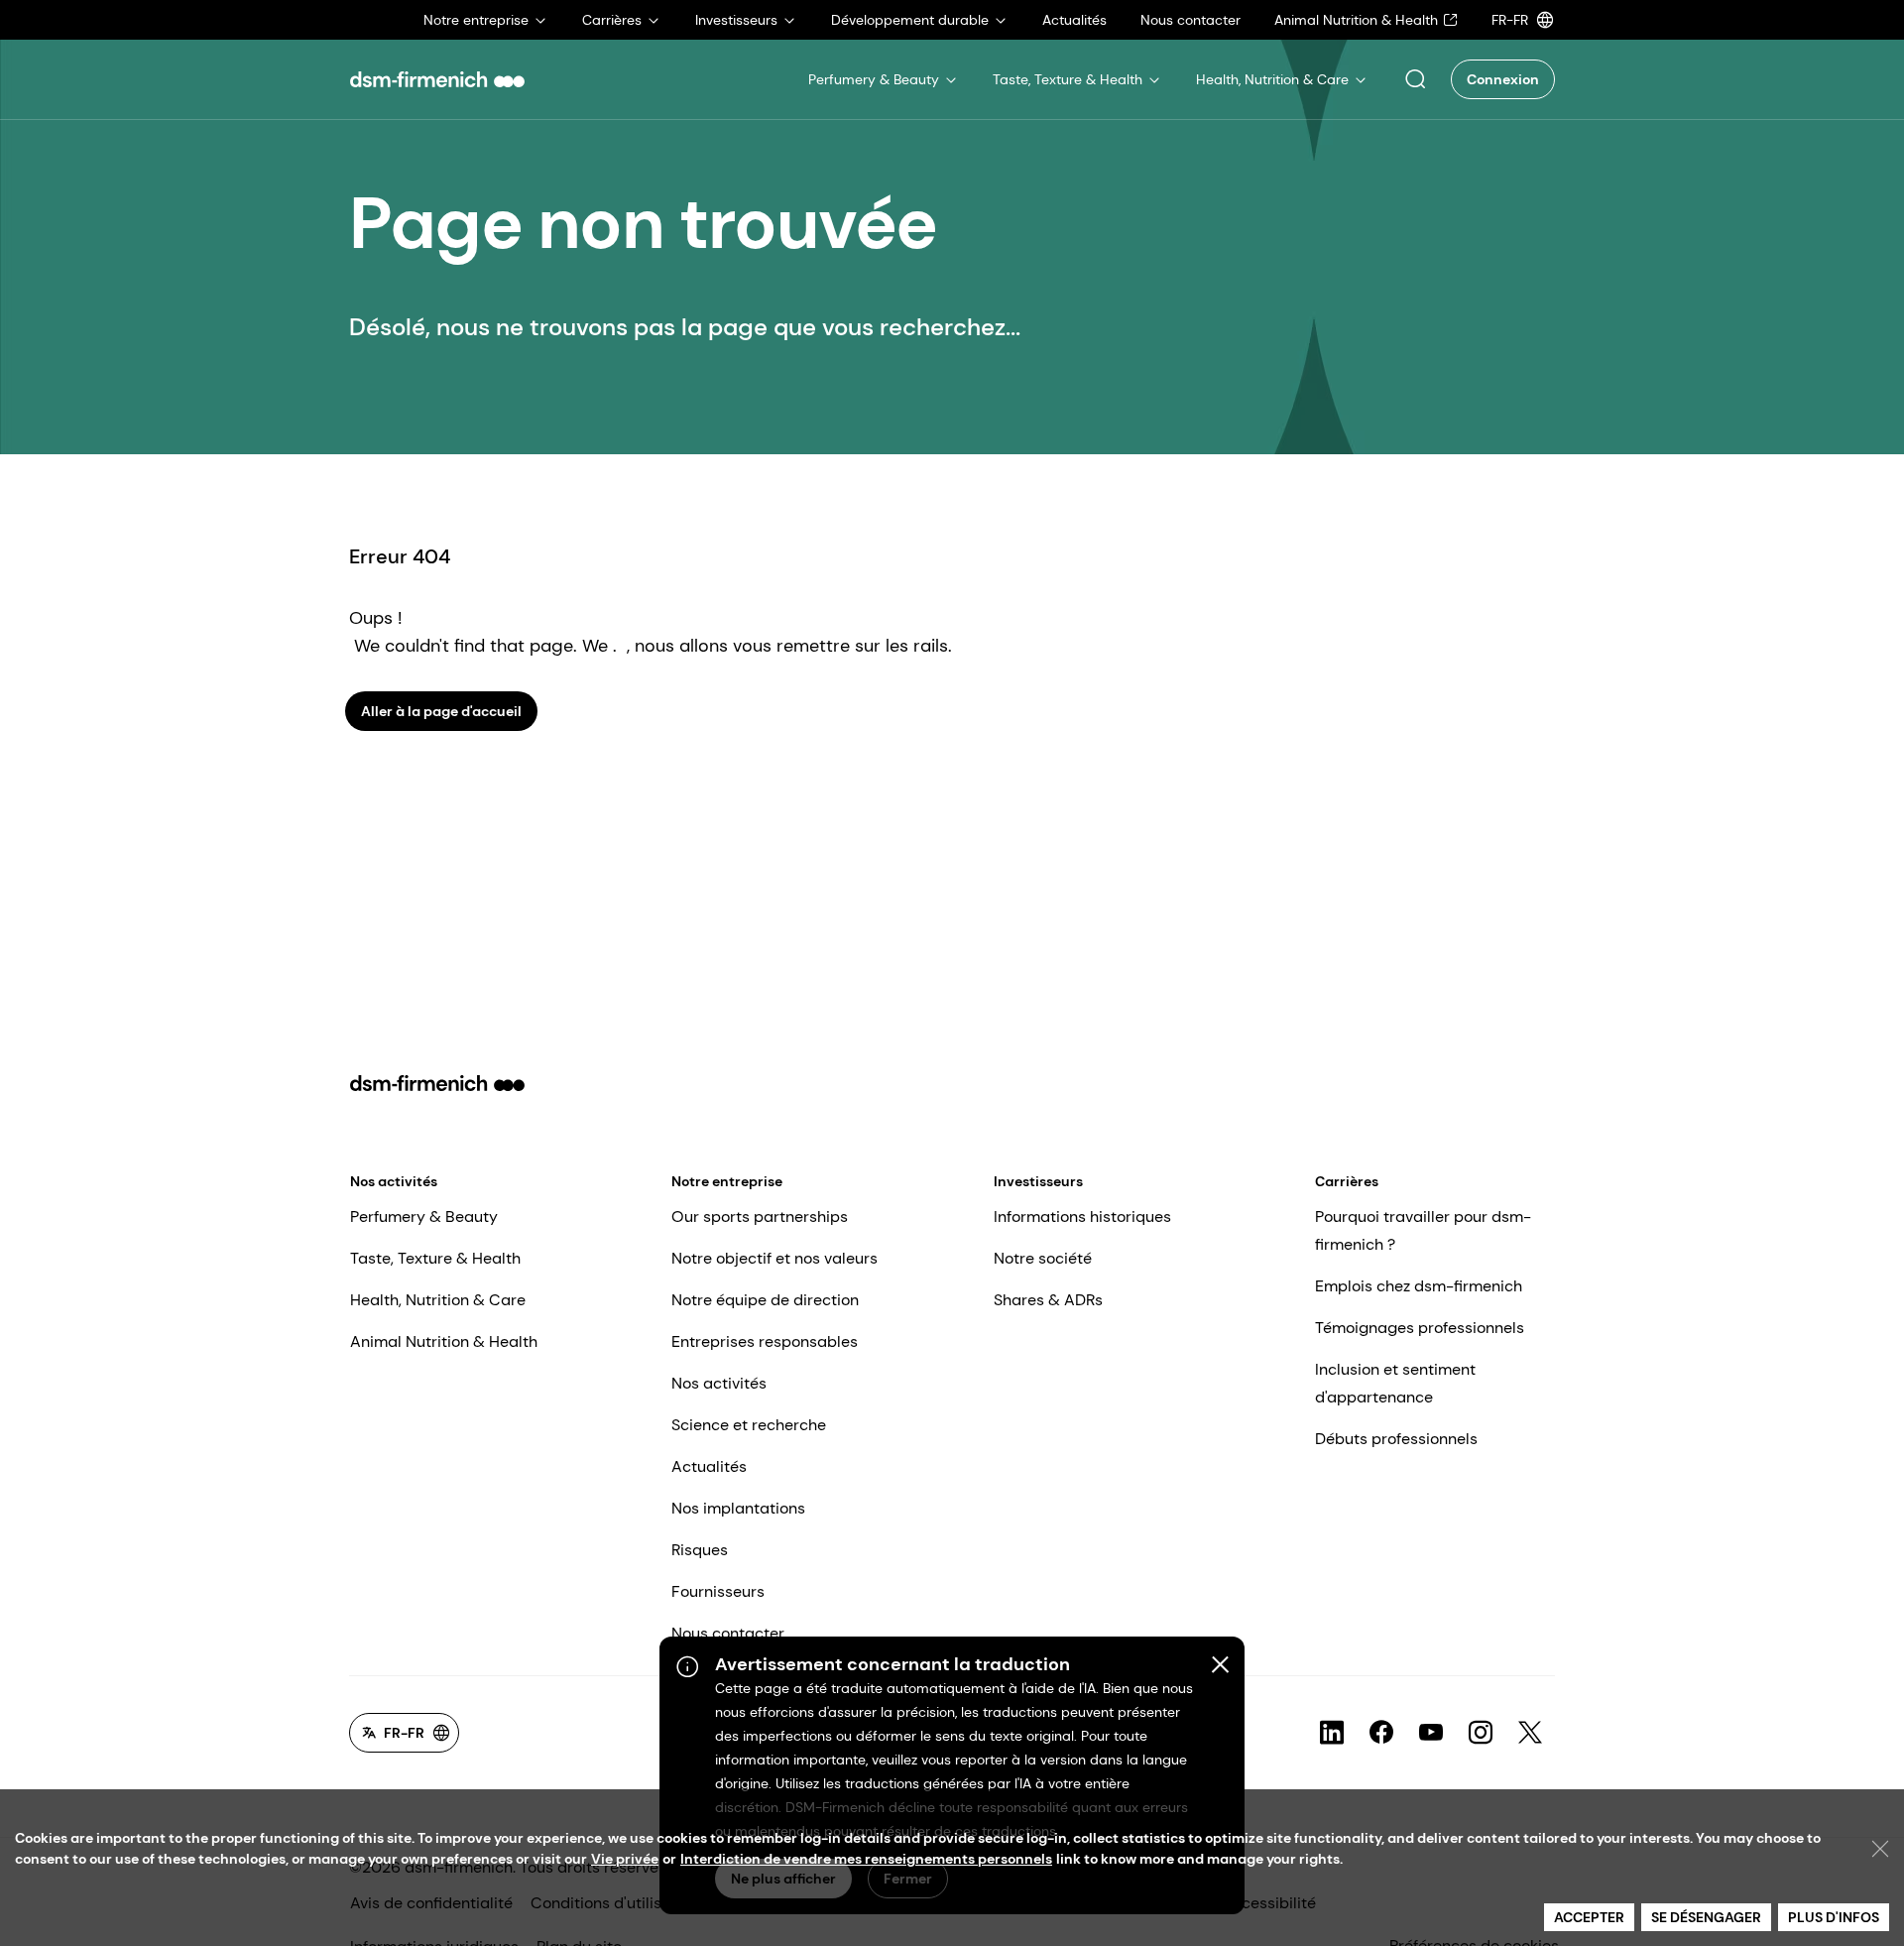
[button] (1415, 79)
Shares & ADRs (1048, 1300)
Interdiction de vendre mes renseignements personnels (866, 1859)
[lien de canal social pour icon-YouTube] (1431, 1733)
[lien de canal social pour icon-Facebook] (1381, 1733)
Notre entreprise (727, 1181)
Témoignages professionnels (1420, 1328)
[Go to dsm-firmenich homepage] (437, 79)
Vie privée (625, 1859)
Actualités (709, 1466)
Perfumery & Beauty (424, 1216)
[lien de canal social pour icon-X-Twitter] (1530, 1733)
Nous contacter (728, 1633)
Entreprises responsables (765, 1341)
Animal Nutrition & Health (444, 1341)
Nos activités (394, 1181)
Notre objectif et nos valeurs (774, 1258)
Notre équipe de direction (765, 1300)
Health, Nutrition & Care (438, 1300)
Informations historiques (1082, 1216)
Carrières (1347, 1181)
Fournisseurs (718, 1591)
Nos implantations (738, 1508)
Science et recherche (749, 1425)
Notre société (1043, 1258)
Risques (700, 1550)
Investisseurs (1038, 1181)
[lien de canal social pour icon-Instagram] (1481, 1733)
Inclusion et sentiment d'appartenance (1395, 1383)
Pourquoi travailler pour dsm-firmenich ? (1423, 1230)
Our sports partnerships (760, 1216)
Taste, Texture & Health (435, 1258)
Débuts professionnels (1396, 1439)
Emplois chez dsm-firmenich (1419, 1286)
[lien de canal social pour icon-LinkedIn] (1332, 1733)
